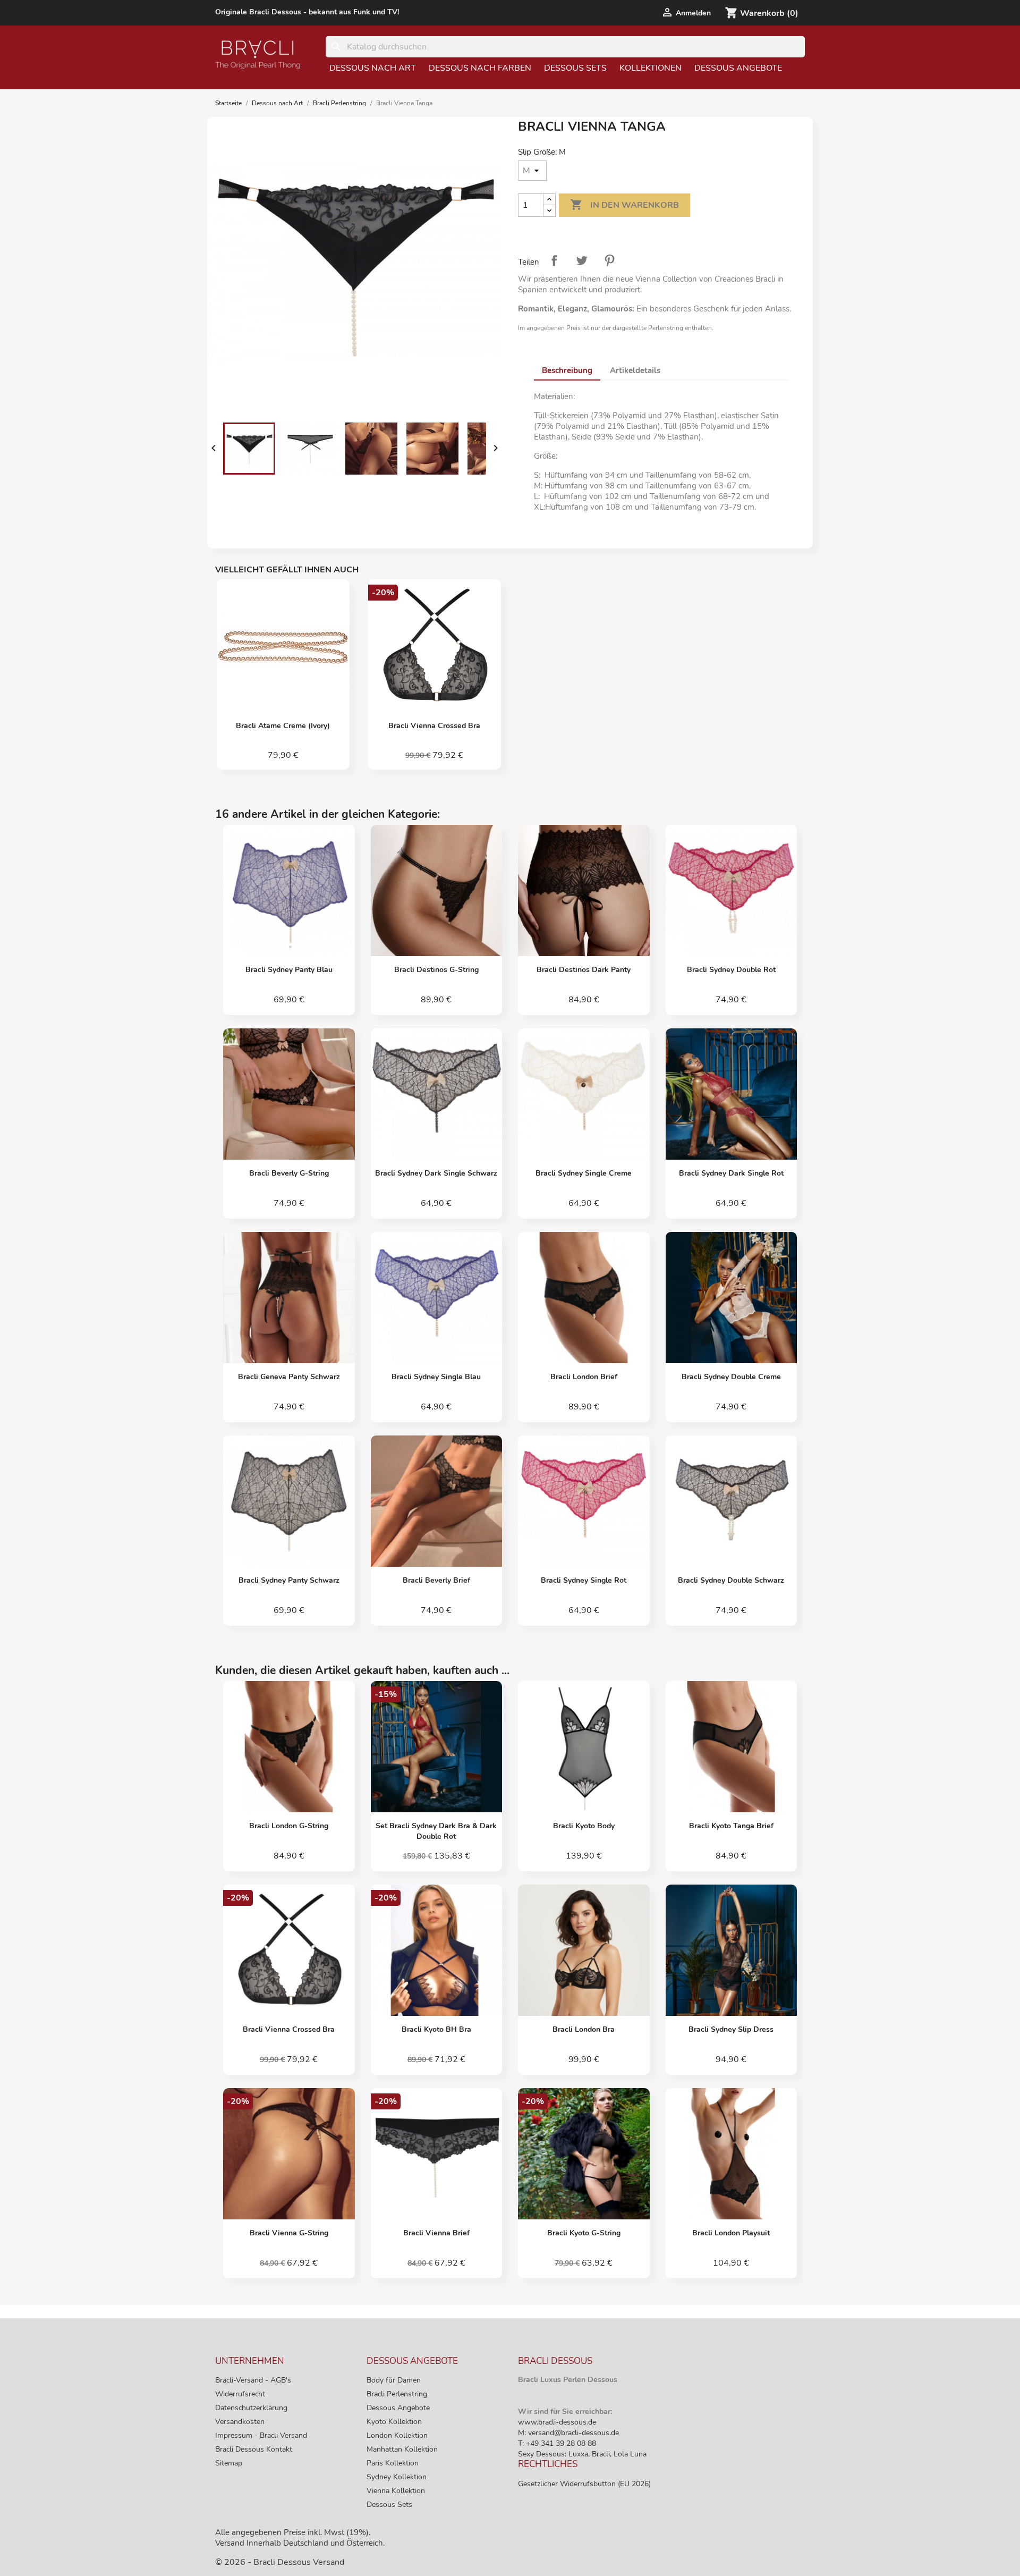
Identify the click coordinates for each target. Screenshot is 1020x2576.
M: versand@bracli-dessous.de (568, 2433)
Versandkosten (240, 2422)
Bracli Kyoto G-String (584, 2233)
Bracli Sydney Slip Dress (731, 2029)
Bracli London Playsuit (731, 2233)
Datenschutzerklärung (251, 2408)
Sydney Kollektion (397, 2477)
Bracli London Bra (584, 2029)
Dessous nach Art (373, 68)
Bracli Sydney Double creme (731, 1377)
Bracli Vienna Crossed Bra (434, 726)
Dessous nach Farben (480, 68)
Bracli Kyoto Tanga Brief (731, 1826)
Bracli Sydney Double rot (731, 970)
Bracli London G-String (289, 1826)
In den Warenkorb (624, 205)
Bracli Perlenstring (397, 2394)
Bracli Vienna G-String (289, 2233)
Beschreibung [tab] (567, 370)
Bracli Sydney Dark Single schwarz (436, 1173)
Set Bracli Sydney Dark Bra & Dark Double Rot (436, 1831)
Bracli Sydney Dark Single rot (731, 1173)
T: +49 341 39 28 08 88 (557, 2443)
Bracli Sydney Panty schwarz (289, 1580)
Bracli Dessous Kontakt (254, 2449)
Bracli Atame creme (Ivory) (283, 726)
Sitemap (229, 2463)
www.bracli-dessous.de (557, 2422)
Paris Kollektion (393, 2463)
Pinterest (609, 260)
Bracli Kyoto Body (584, 1826)
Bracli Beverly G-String (289, 1173)
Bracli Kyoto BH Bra (436, 2029)
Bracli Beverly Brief (436, 1580)
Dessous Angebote (738, 68)
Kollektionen (651, 68)
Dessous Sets (575, 68)
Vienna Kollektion (396, 2491)
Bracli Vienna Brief (436, 2233)
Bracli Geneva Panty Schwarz (289, 1377)
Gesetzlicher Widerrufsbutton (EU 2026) (584, 2484)
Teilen (554, 260)
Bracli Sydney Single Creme (584, 1173)
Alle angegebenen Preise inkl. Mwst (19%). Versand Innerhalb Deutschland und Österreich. (300, 2538)
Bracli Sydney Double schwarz (731, 1580)
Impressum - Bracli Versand (261, 2435)
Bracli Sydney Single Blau (436, 1377)
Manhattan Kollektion (402, 2449)
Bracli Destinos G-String (436, 970)
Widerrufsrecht (240, 2394)
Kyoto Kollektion (394, 2422)
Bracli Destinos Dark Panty (584, 970)
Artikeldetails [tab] (635, 370)
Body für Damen (394, 2380)
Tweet (582, 260)
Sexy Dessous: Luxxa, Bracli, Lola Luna (582, 2454)
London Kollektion (397, 2435)
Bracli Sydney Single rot (584, 1580)
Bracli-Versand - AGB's (253, 2380)
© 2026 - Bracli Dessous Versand (280, 2562)
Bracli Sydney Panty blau (289, 970)
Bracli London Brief (584, 1377)
